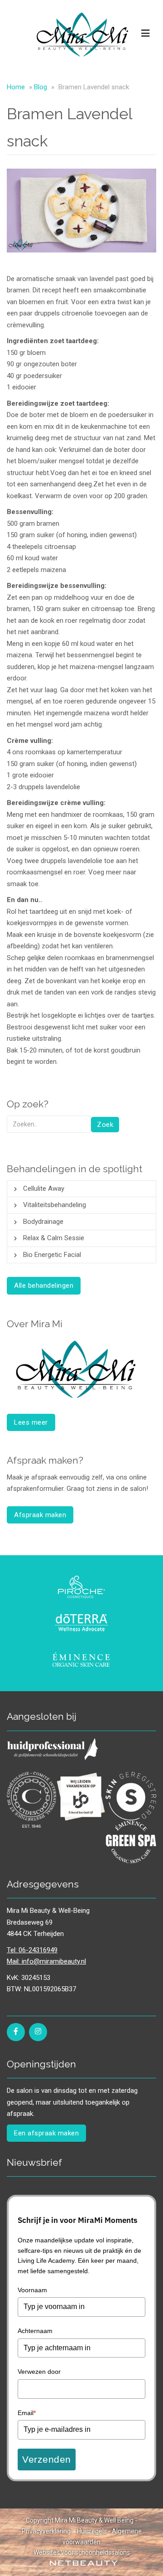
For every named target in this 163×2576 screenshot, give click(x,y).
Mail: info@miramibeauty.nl (46, 1961)
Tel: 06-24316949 (32, 1950)
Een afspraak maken (46, 2133)
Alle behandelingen (44, 1286)
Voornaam (32, 2290)
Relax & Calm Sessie (54, 1238)
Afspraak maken (40, 1515)
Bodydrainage (43, 1222)
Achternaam (35, 2331)
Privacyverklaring (46, 2531)
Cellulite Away (44, 1189)
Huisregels (92, 2531)
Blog (41, 87)
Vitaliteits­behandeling (55, 1205)
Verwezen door (39, 2372)
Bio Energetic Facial (52, 1255)
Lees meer (31, 1422)
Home (16, 87)
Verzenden (47, 2459)
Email (27, 2413)
